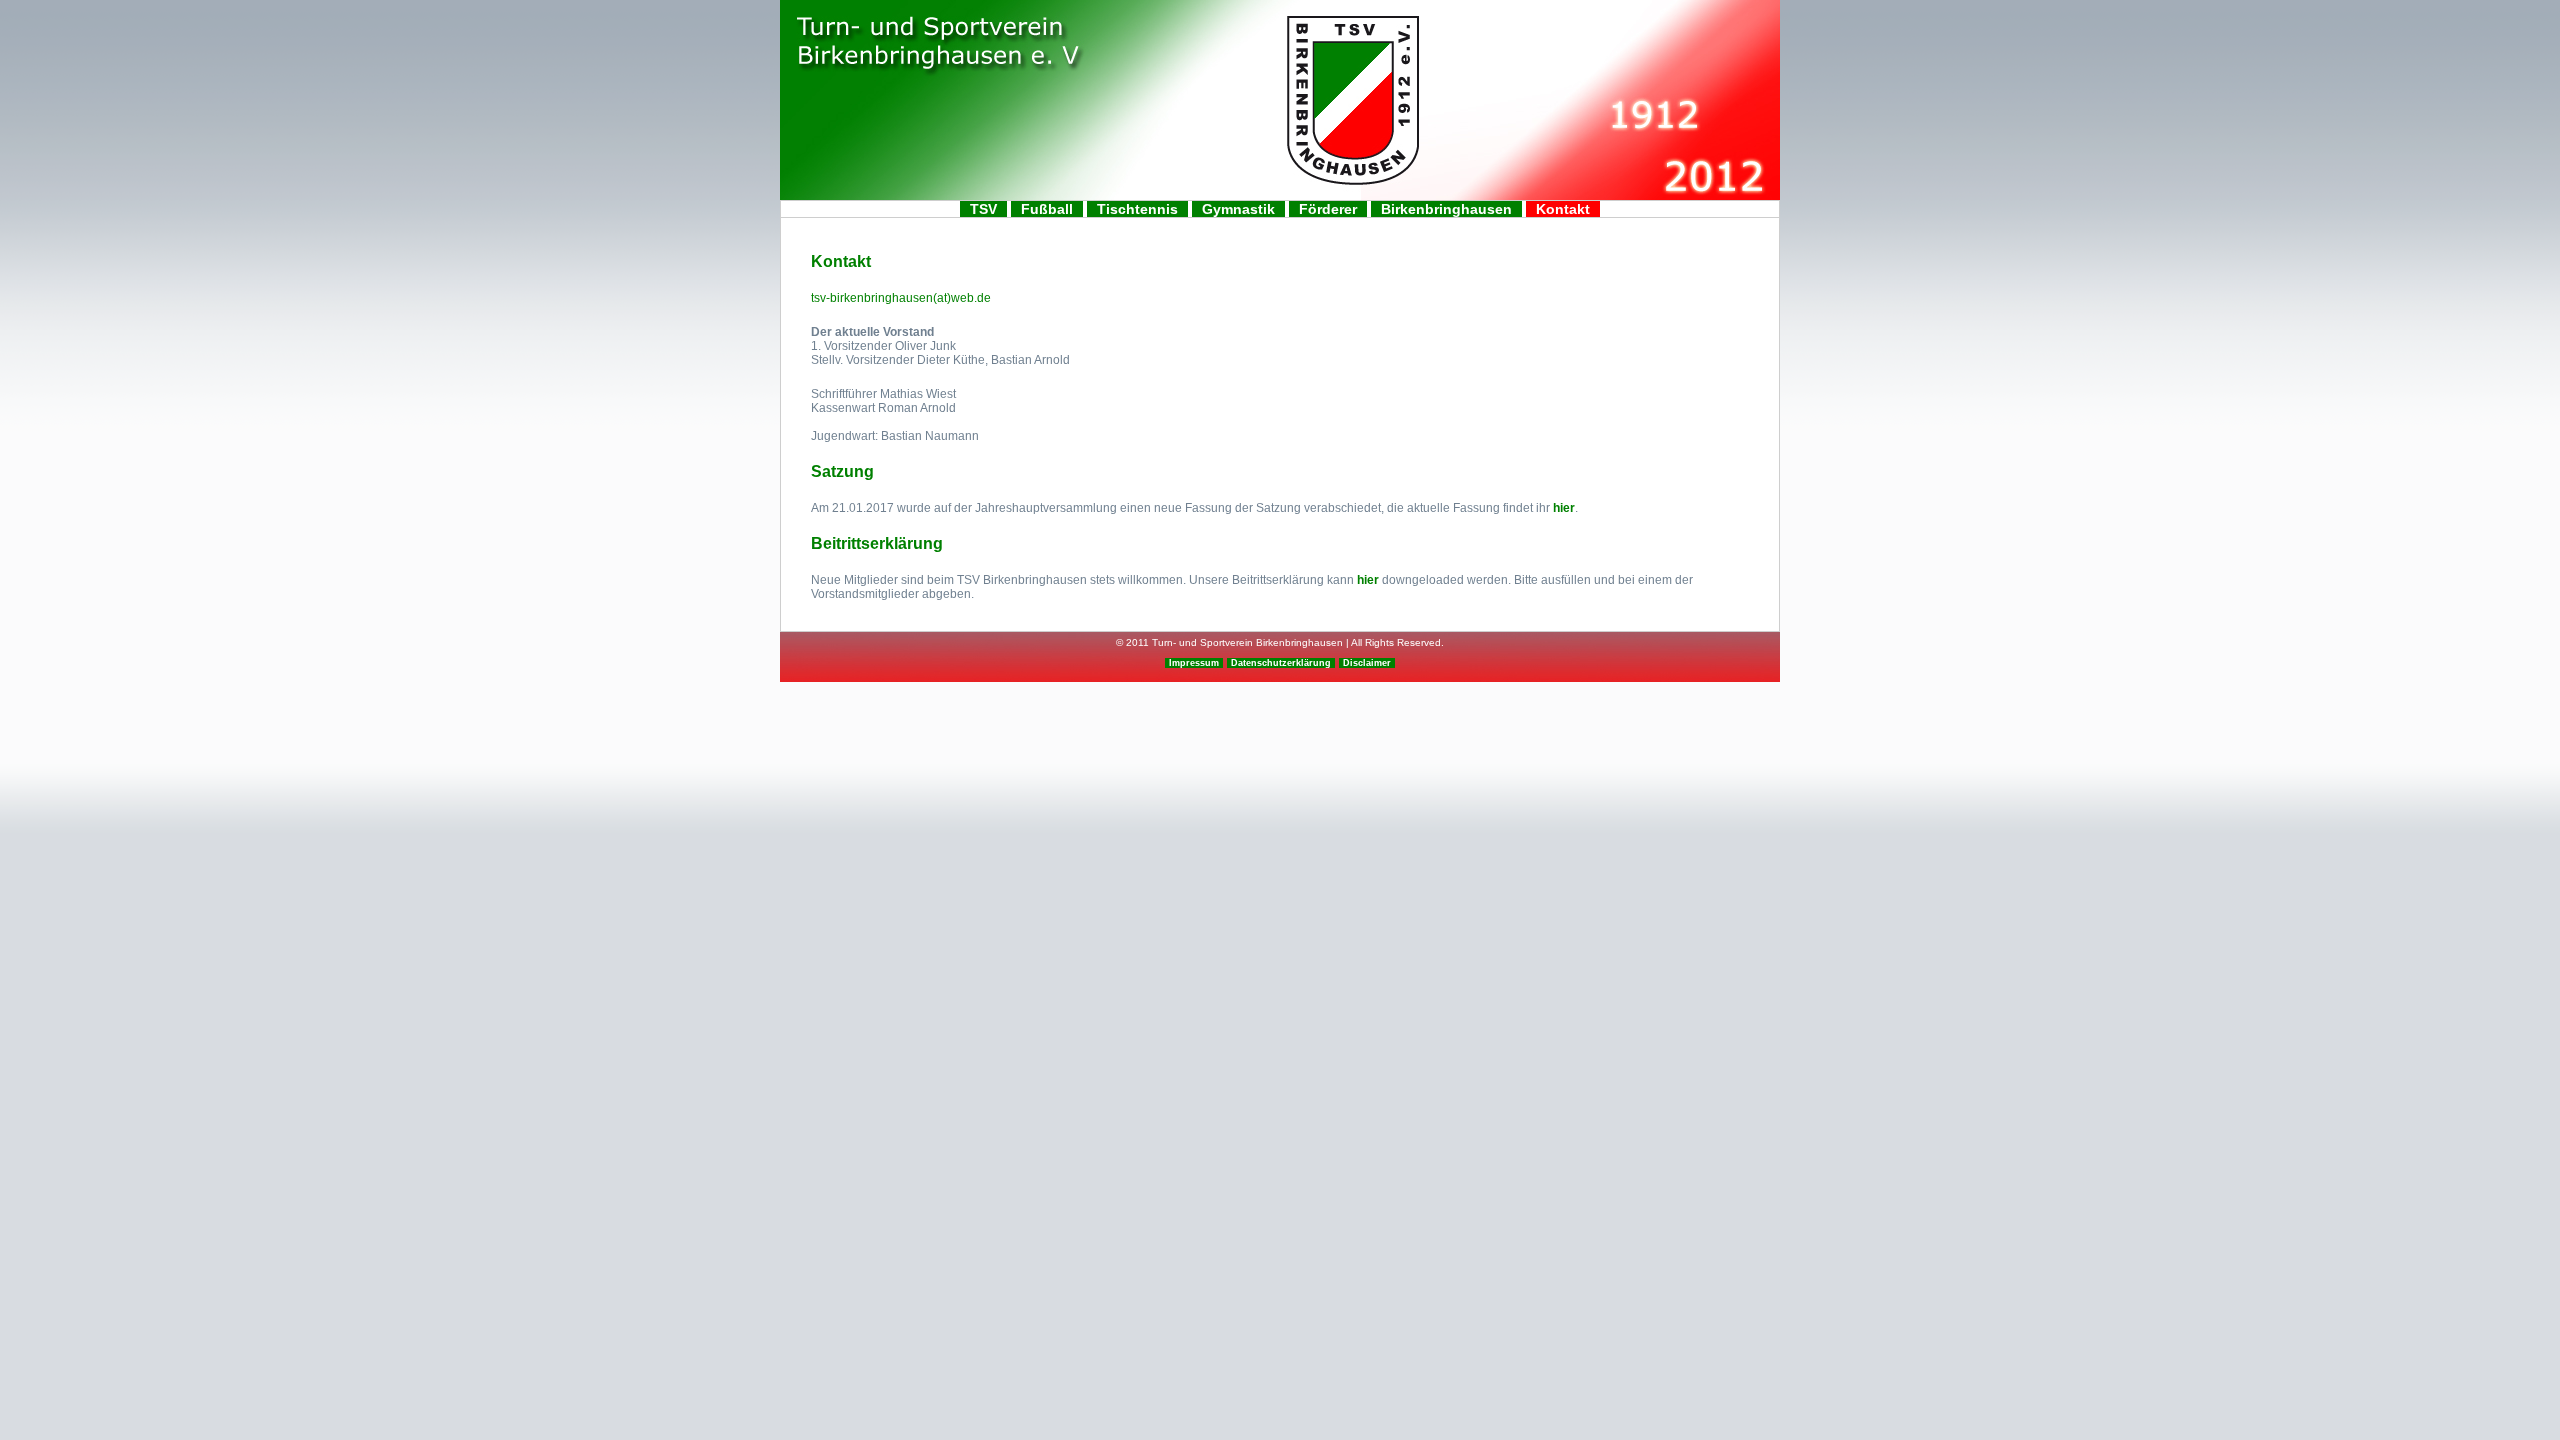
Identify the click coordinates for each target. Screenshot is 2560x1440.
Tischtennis (1137, 209)
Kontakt (1563, 209)
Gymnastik (1238, 209)
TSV (983, 209)
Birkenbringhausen (1446, 209)
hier (1564, 508)
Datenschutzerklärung (1281, 663)
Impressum (1194, 663)
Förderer (1328, 209)
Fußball (1047, 209)
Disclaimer (1367, 663)
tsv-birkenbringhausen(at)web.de (901, 298)
